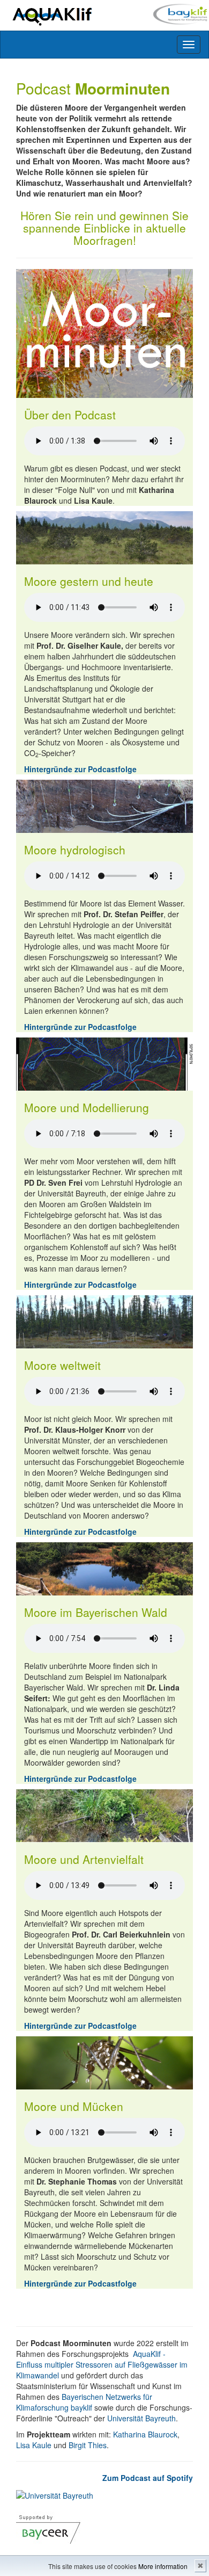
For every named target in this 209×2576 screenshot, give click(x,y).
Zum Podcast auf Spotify (148, 2478)
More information (163, 2566)
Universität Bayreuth (141, 2418)
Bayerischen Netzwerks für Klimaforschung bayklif (84, 2402)
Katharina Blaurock (145, 2434)
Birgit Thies (88, 2445)
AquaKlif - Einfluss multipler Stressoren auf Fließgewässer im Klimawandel (102, 2364)
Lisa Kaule (34, 2445)
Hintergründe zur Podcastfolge (80, 769)
